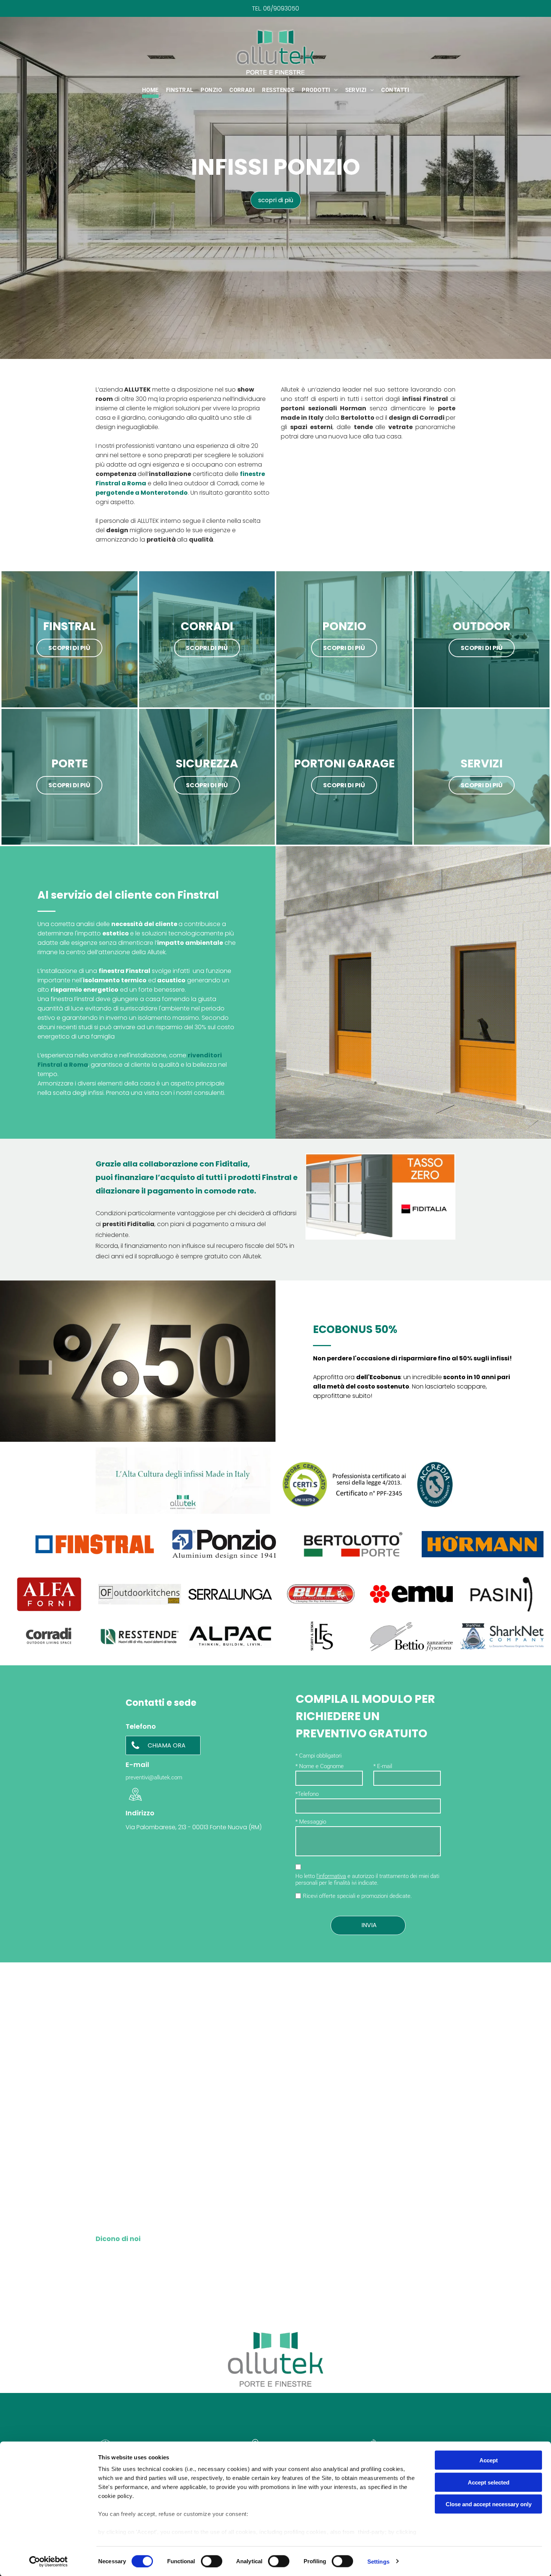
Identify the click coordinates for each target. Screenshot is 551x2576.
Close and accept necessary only (489, 2504)
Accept (489, 2460)
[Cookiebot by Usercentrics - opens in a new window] (49, 2561)
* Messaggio (311, 1822)
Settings (378, 2561)
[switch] (212, 2561)
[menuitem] (150, 91)
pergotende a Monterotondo (142, 493)
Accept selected (489, 2482)
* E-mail (383, 1766)
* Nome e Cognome (320, 1766)
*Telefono (307, 1794)
